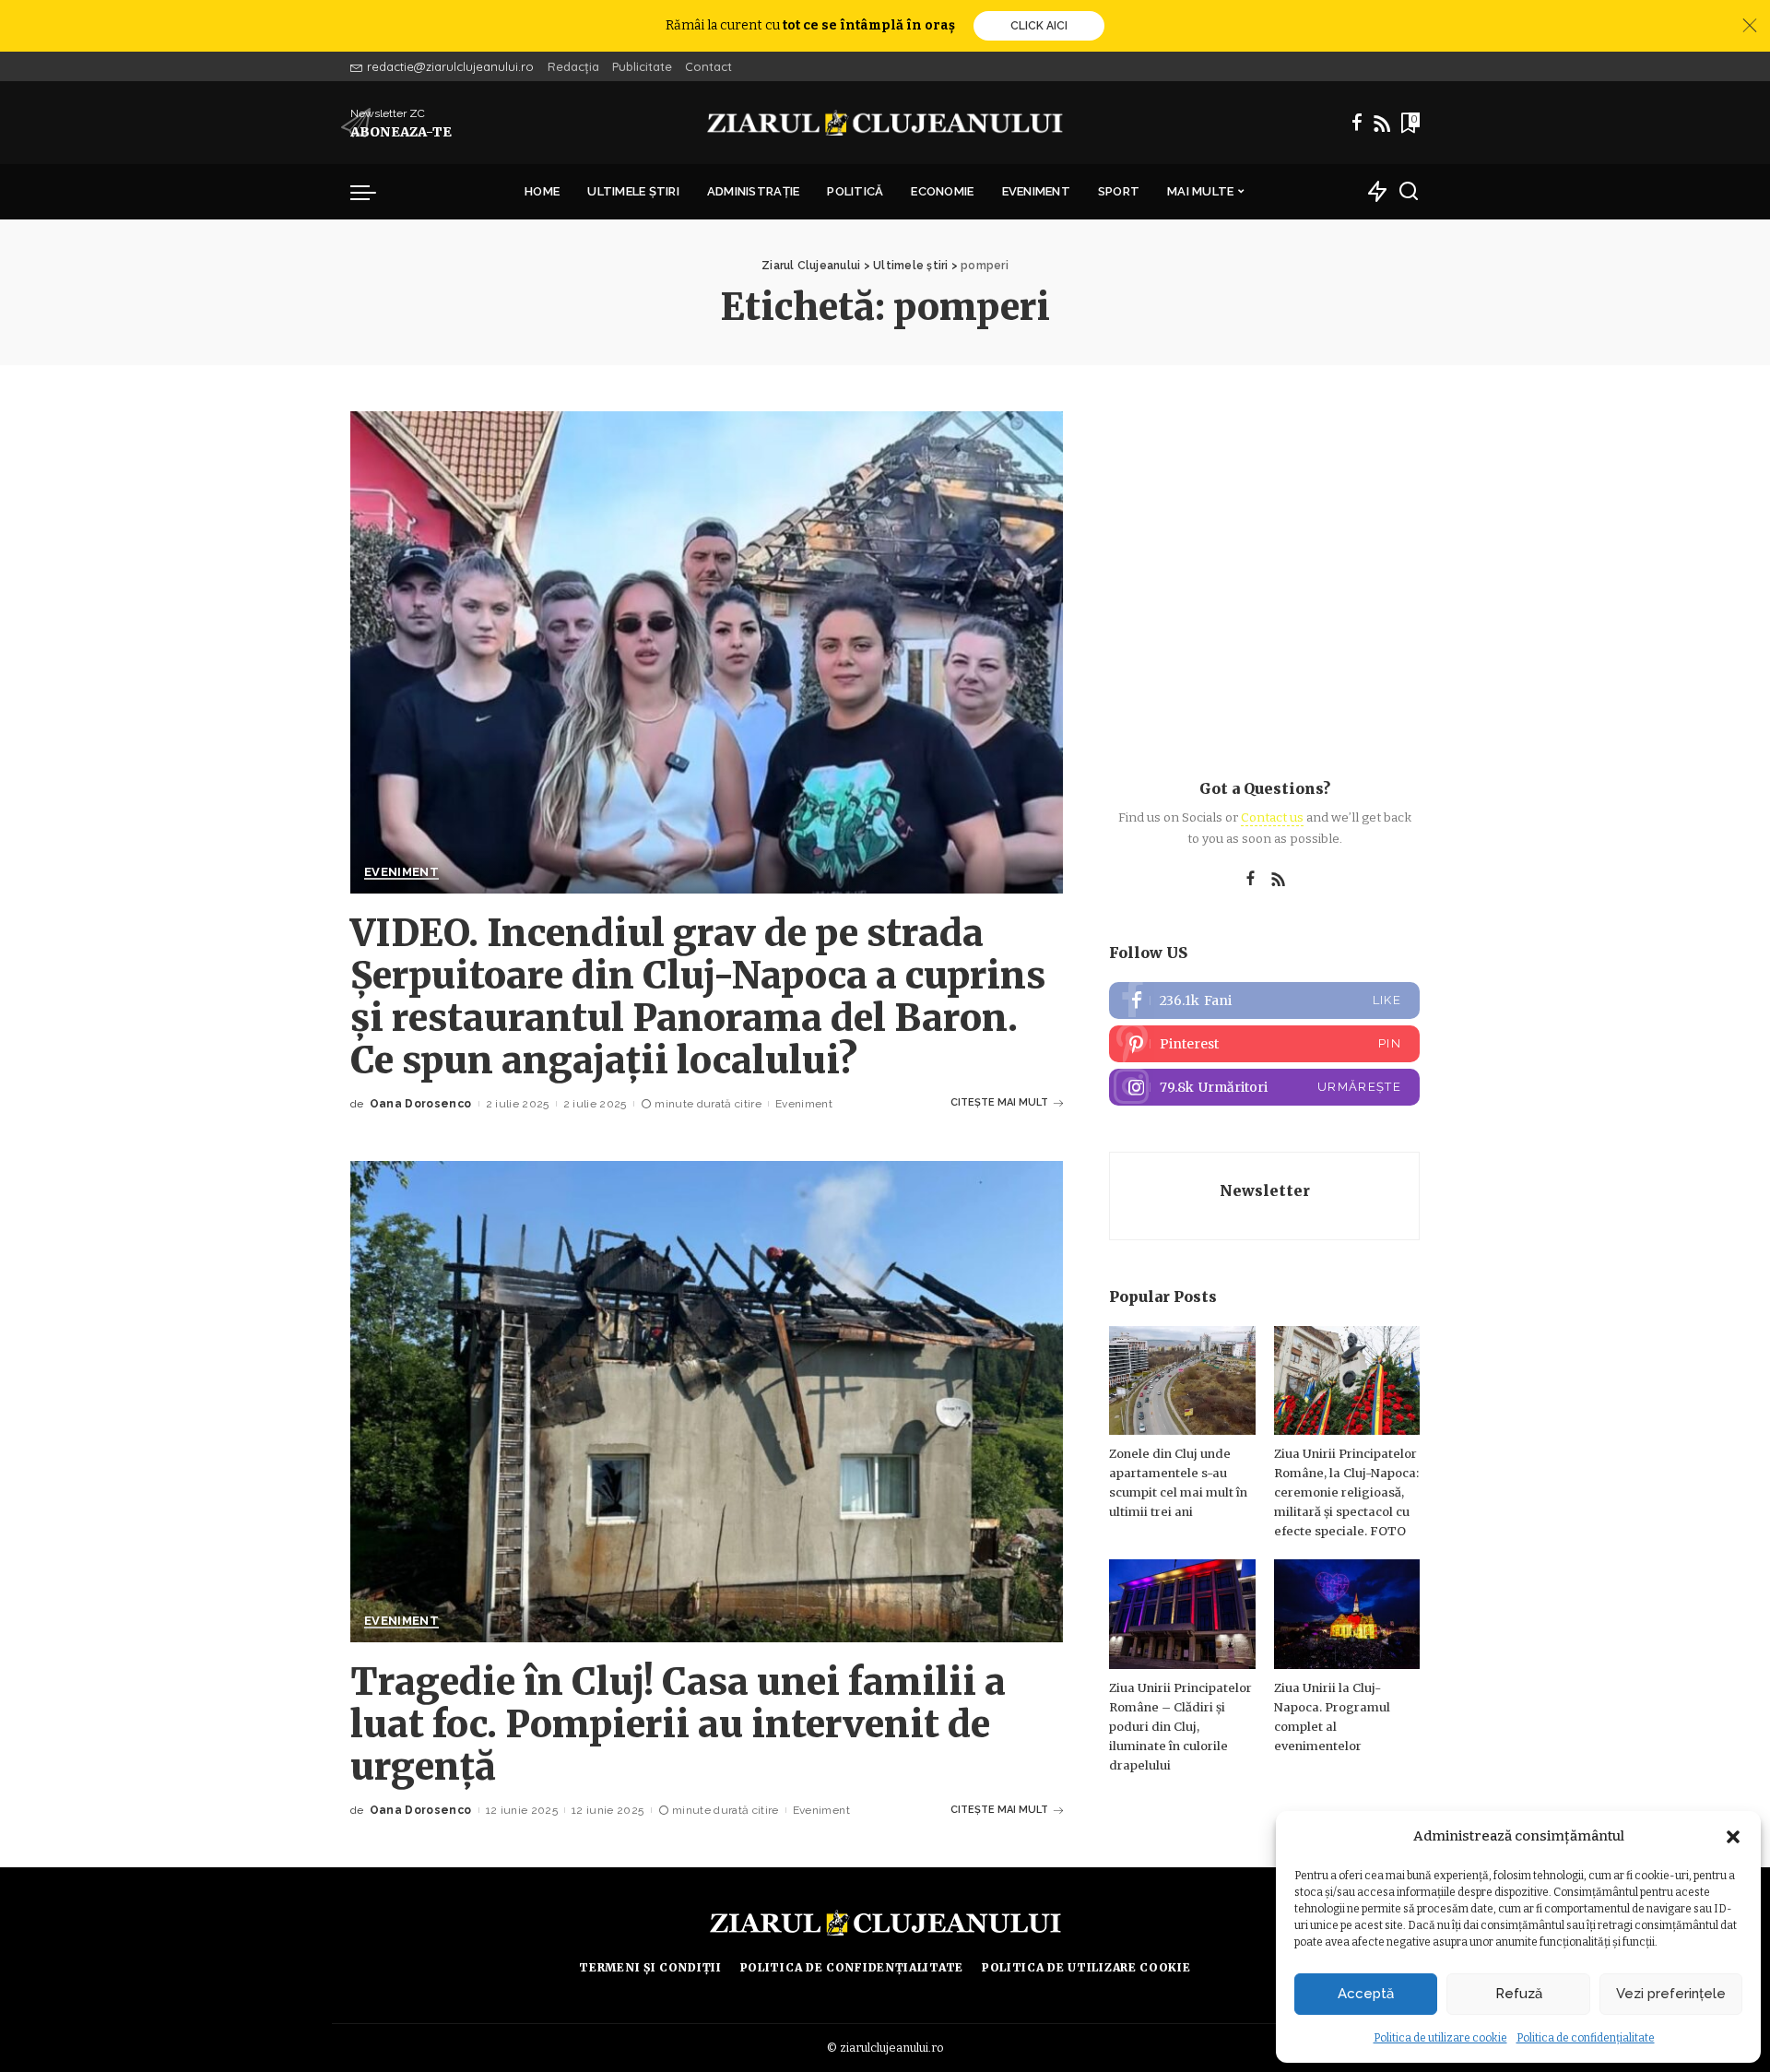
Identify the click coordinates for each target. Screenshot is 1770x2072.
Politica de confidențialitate (1586, 2038)
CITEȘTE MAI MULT (999, 1102)
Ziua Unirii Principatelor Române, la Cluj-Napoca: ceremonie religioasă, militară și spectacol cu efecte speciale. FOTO (1346, 1492)
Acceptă (1366, 1994)
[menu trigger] (372, 192)
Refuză (1519, 1994)
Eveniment (401, 872)
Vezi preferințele (1671, 1994)
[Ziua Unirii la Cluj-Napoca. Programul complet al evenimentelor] (1347, 1614)
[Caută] (1409, 192)
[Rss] (1382, 123)
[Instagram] (1264, 1087)
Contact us (1272, 817)
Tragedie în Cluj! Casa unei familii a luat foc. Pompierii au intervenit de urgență (678, 1724)
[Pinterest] (1264, 1044)
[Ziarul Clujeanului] (885, 123)
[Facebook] (1357, 123)
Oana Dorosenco (421, 1104)
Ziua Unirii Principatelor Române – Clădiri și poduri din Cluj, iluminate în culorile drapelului (1180, 1727)
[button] (1733, 1837)
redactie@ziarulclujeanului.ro (450, 66)
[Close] (1750, 26)
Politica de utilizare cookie (1440, 2038)
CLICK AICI (1039, 26)
